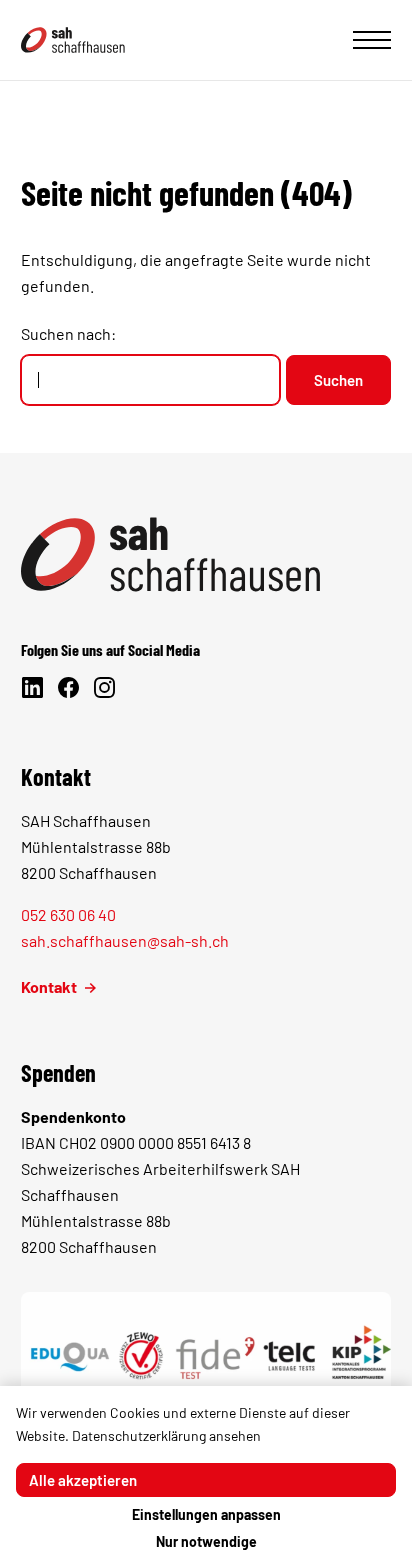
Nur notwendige (206, 1541)
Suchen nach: (68, 333)
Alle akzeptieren (83, 1480)
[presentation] (372, 40)
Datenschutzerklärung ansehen (166, 1435)
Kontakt (49, 987)
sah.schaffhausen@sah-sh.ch (125, 940)
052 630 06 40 (68, 914)
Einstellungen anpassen (206, 1514)
